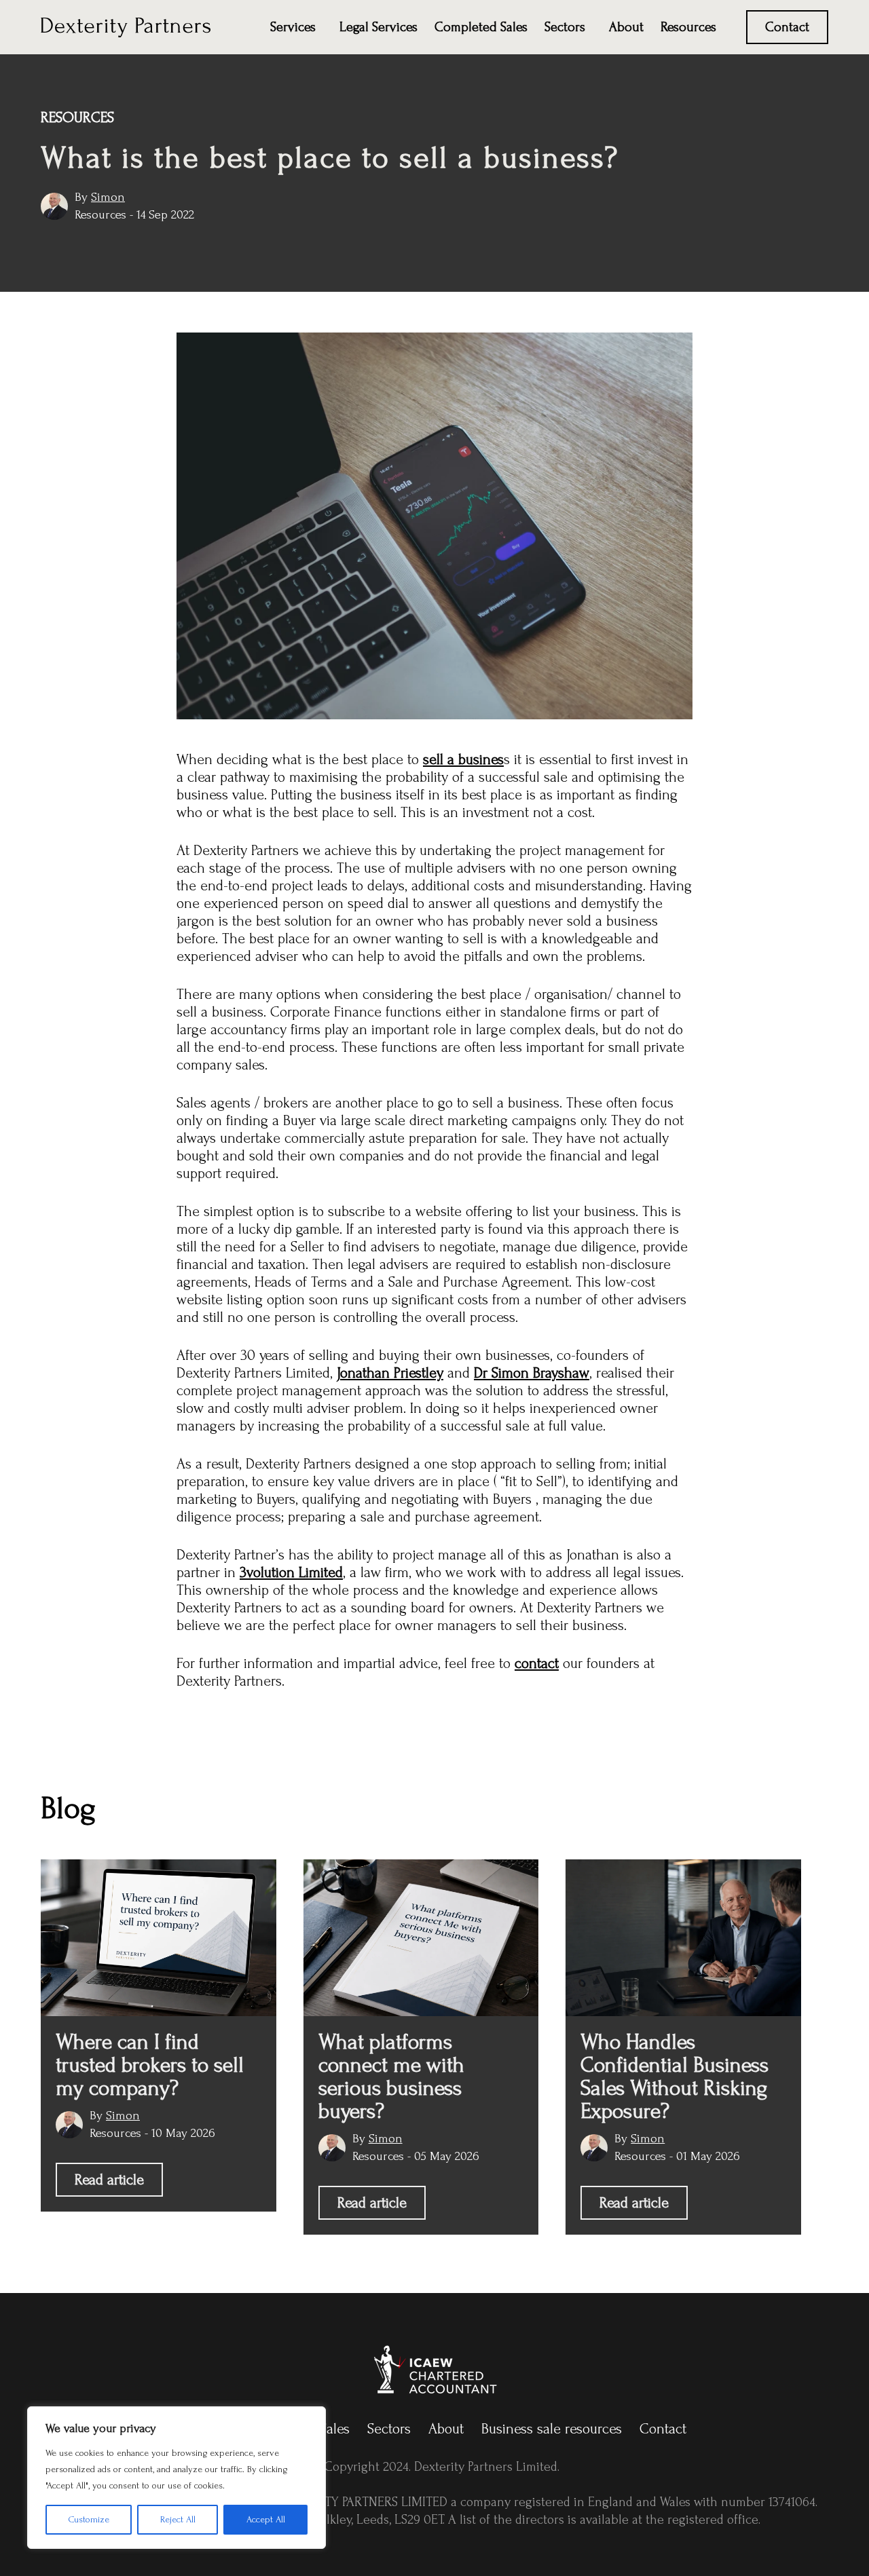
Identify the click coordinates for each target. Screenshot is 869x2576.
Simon (108, 197)
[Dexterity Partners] (126, 26)
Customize (89, 2519)
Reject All (178, 2519)
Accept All (266, 2519)
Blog (68, 1808)
